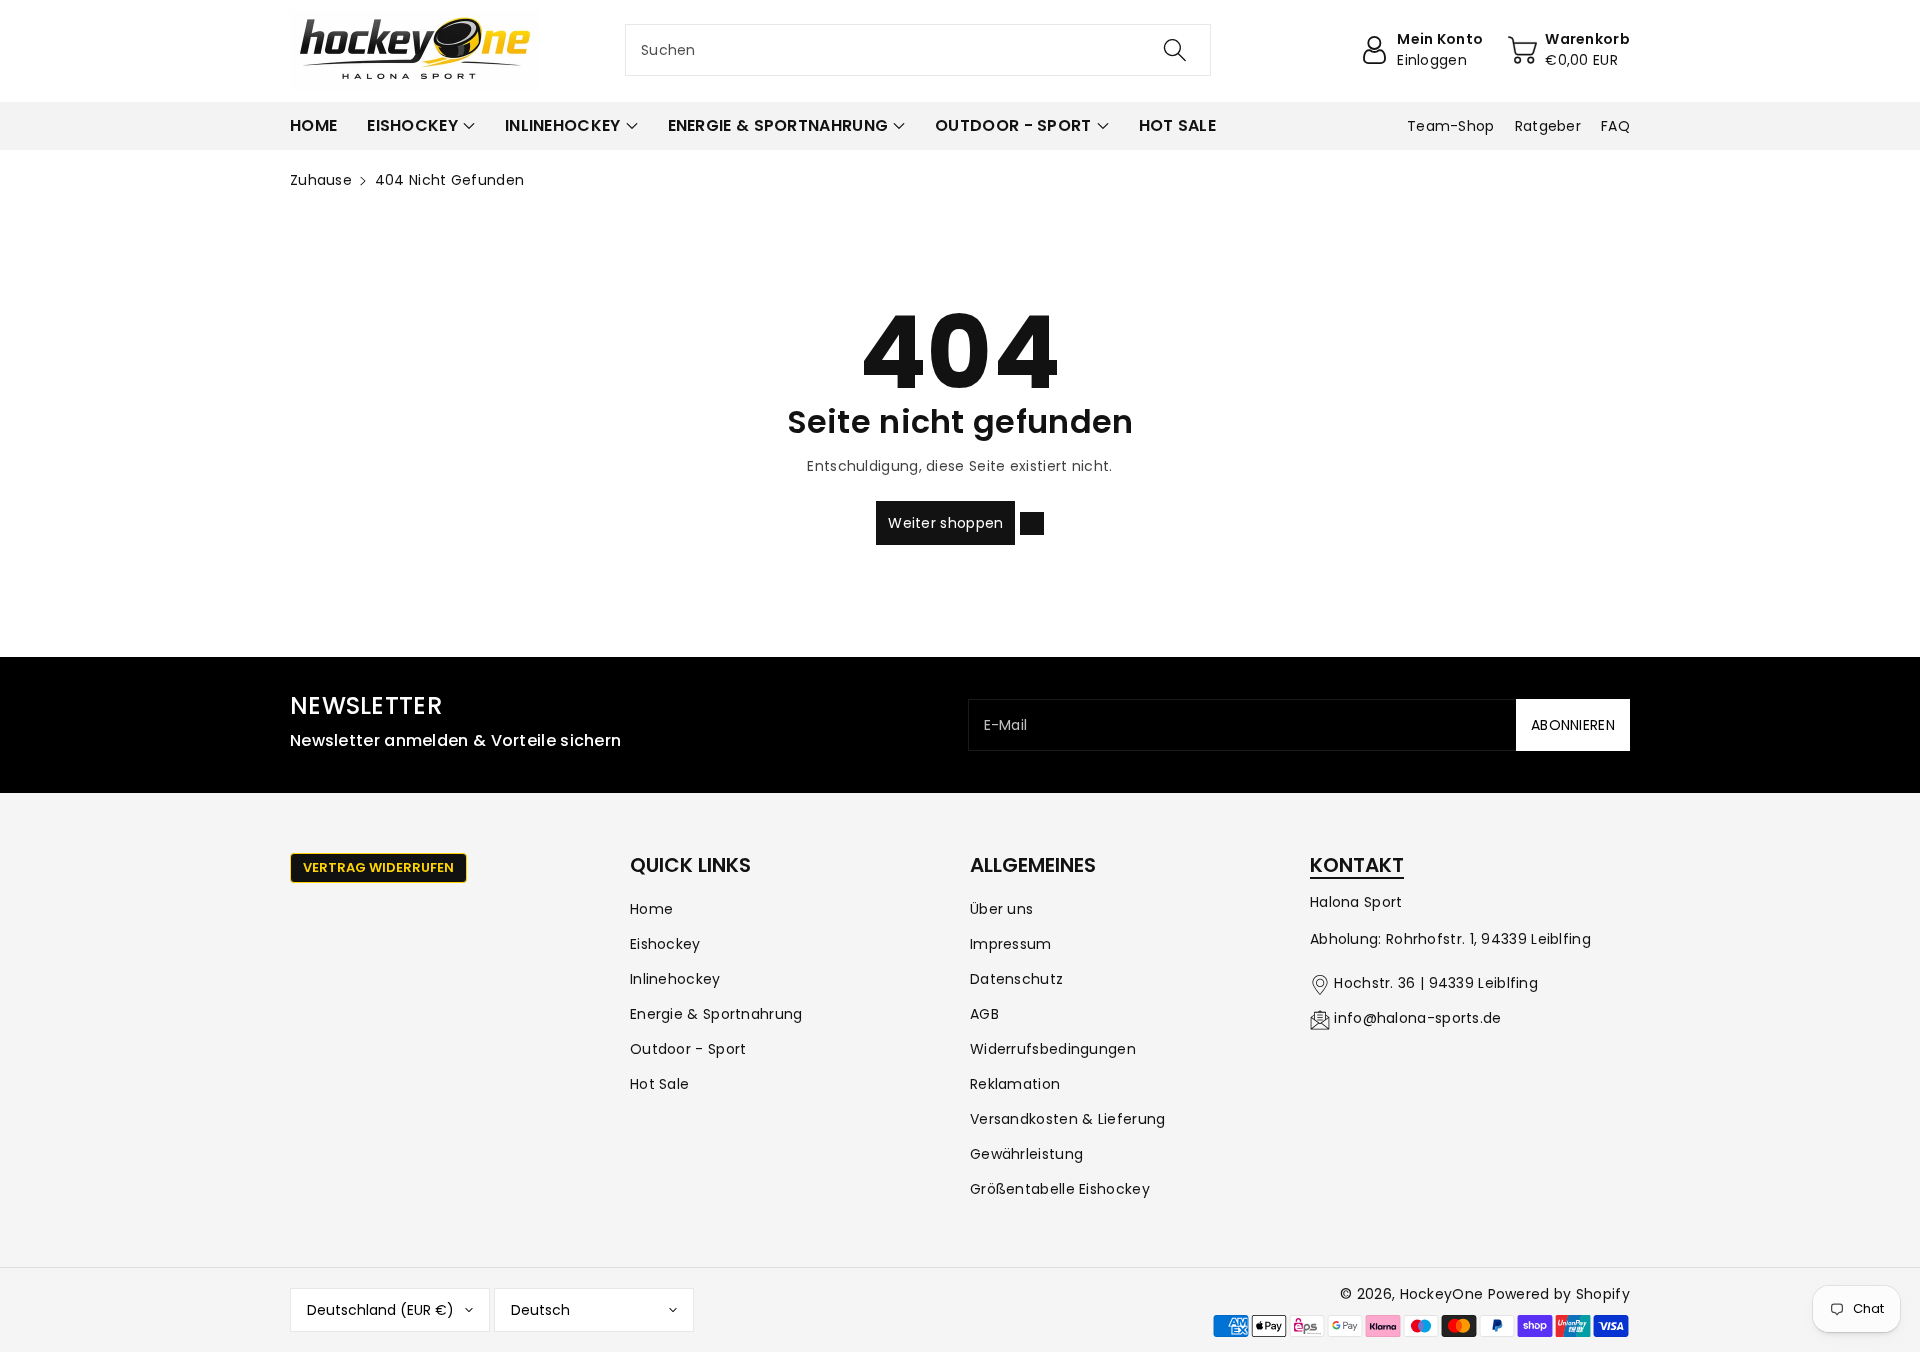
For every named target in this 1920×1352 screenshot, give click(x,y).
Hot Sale (659, 1084)
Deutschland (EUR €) (380, 1310)
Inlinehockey (675, 979)
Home (651, 909)
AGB (984, 1014)
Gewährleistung (1026, 1154)
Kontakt (1357, 865)
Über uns (1001, 909)
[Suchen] (1175, 50)
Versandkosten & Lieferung (1068, 1119)
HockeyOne (1442, 1294)
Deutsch (540, 1310)
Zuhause (321, 180)
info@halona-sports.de (1417, 1018)
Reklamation (1015, 1084)
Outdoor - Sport (688, 1049)
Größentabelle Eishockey (1060, 1189)
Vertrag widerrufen (378, 867)
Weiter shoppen (945, 523)
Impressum (1011, 944)
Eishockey (665, 944)
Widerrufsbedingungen (1053, 1049)
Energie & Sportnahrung (716, 1014)
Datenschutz (1016, 979)
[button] (421, 126)
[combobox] (918, 50)
